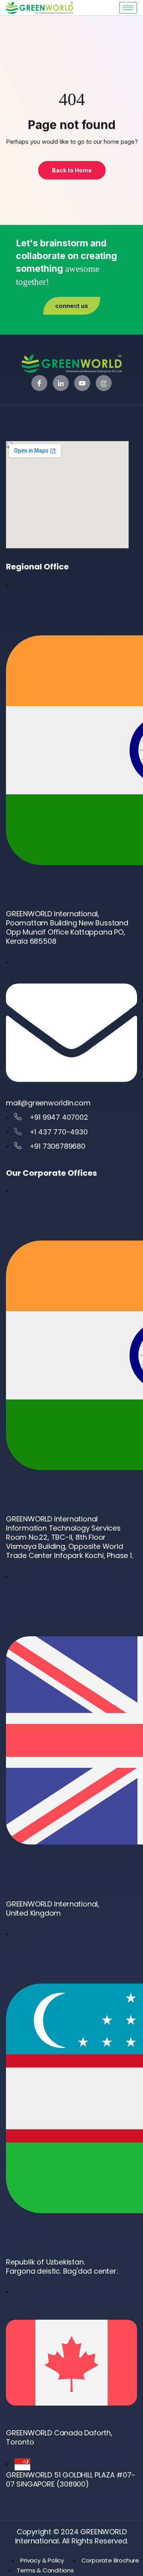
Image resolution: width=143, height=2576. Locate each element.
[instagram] (104, 383)
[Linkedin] (61, 383)
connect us (72, 306)
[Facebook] (39, 383)
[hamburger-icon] (128, 8)
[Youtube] (82, 383)
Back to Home (71, 170)
